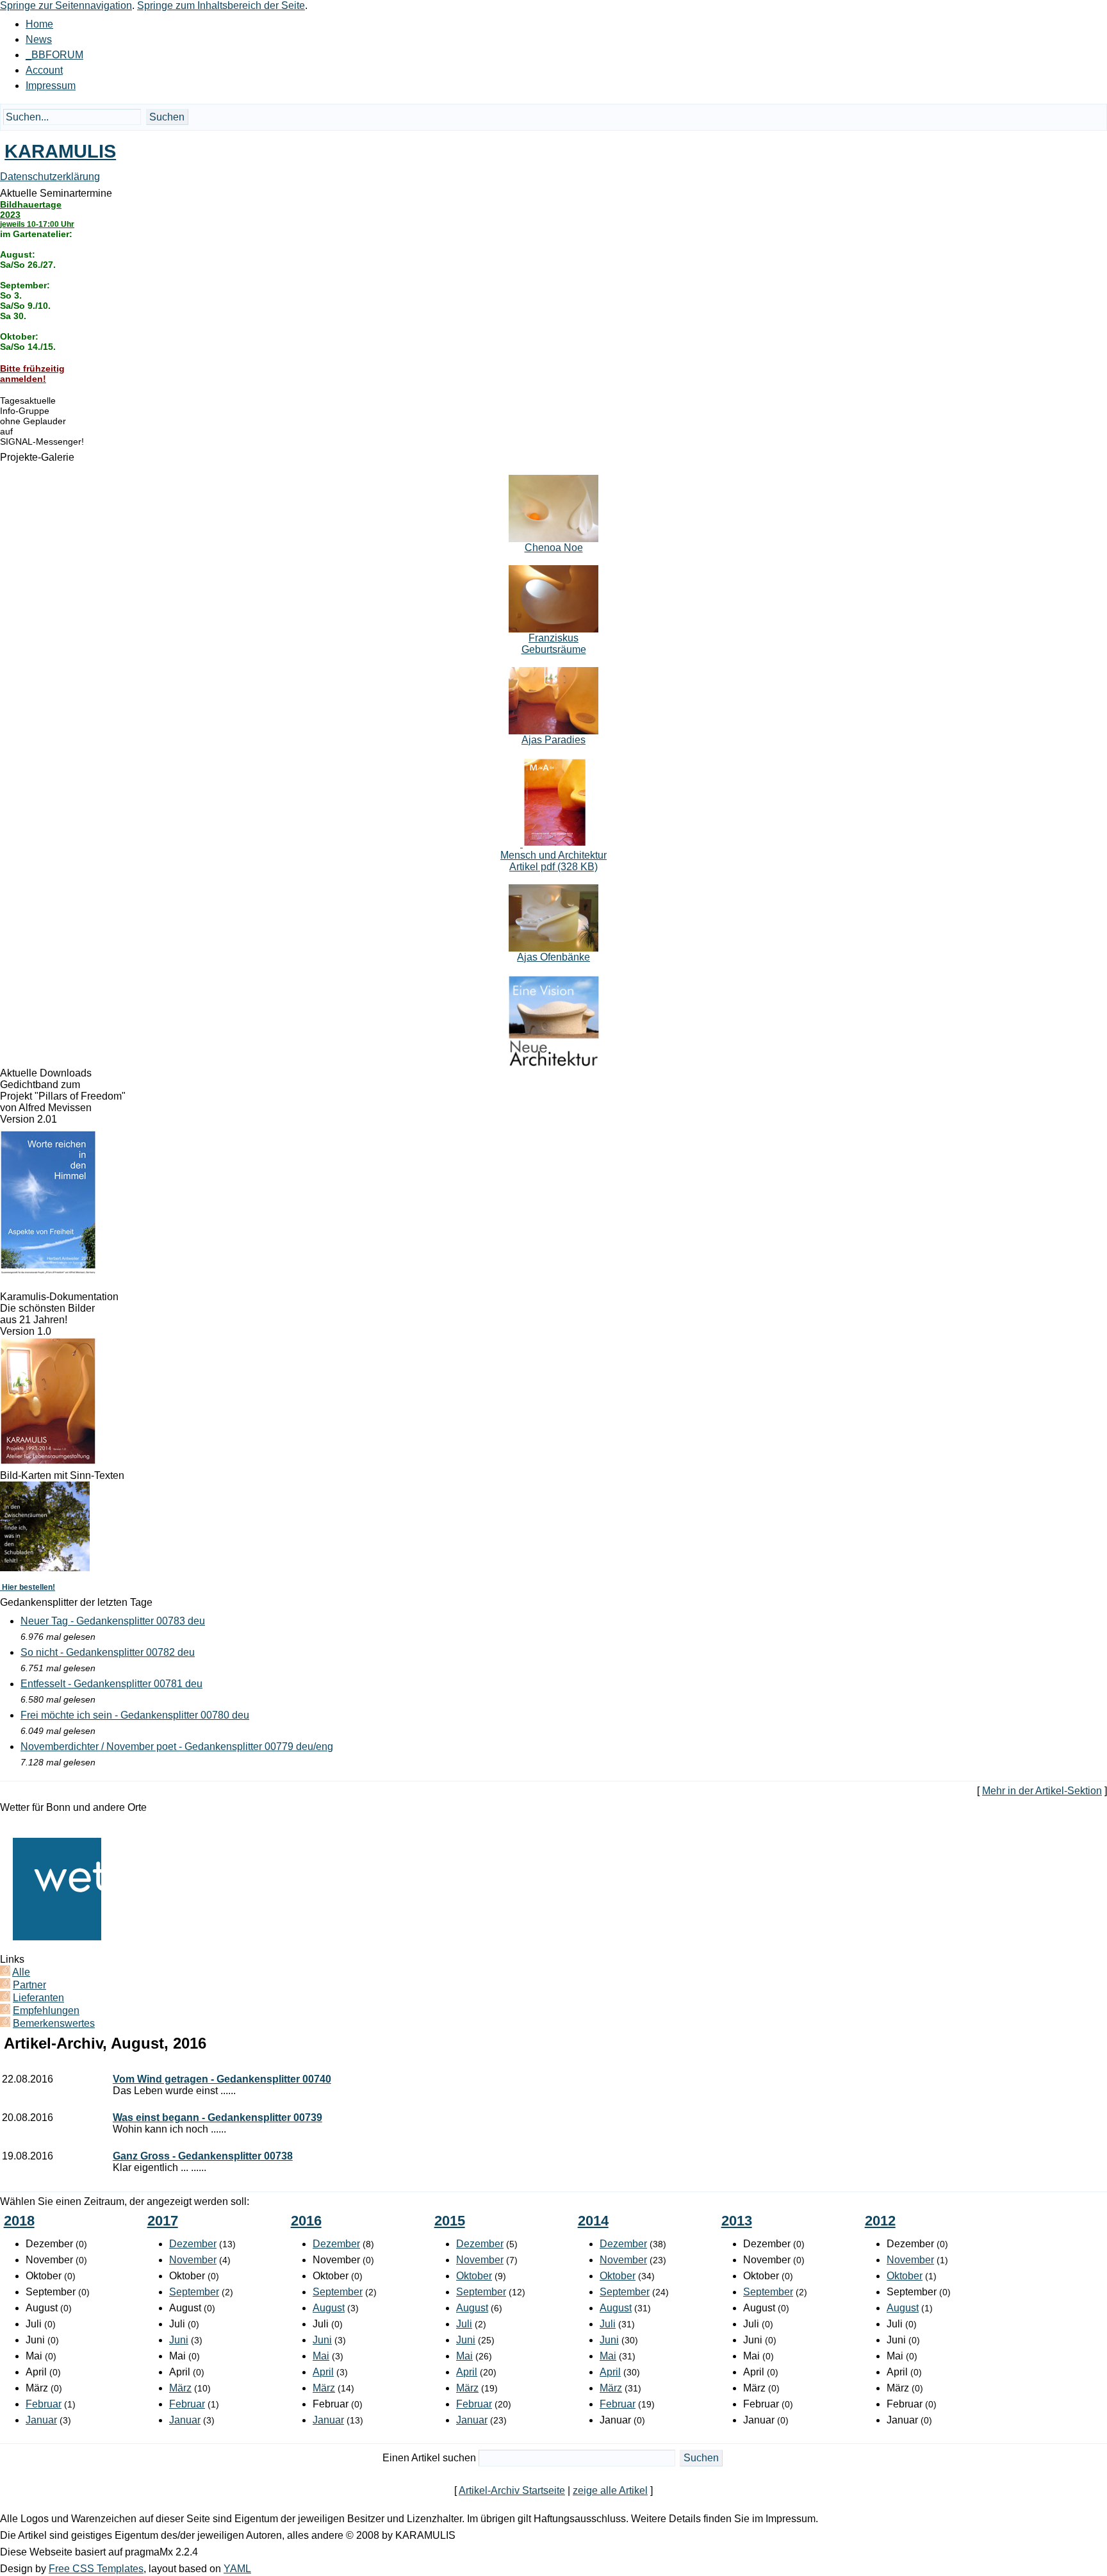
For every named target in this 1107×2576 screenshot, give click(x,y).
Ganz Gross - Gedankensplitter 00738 (203, 2156)
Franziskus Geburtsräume (554, 644)
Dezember (193, 2244)
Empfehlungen (46, 2010)
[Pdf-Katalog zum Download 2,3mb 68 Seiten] (48, 1461)
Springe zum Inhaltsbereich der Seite (221, 5)
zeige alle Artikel (610, 2490)
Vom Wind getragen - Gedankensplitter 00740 (222, 2079)
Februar (44, 2404)
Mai (321, 2356)
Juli (464, 2324)
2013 (737, 2221)
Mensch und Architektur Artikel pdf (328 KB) (553, 861)
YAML (237, 2569)
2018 (19, 2221)
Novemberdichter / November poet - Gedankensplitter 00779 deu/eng (177, 1746)
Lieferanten (38, 1998)
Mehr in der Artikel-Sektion (1042, 1791)
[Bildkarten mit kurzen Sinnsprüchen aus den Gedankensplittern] (45, 1568)
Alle (21, 1972)
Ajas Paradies (553, 740)
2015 (450, 2221)
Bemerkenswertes (54, 2023)
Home (39, 24)
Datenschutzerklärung (50, 177)
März (180, 2388)
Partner (29, 1985)
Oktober (474, 2276)
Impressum (51, 86)
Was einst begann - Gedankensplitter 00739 (217, 2118)
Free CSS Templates (96, 2569)
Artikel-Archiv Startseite (512, 2490)
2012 (880, 2221)
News (39, 39)
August (329, 2308)
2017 (163, 2221)
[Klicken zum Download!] (48, 1271)
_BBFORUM (54, 55)
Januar (41, 2420)
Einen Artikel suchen (429, 2458)
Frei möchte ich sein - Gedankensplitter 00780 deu (135, 1715)
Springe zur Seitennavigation (66, 5)
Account (44, 70)
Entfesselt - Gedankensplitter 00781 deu (111, 1684)
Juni (179, 2340)
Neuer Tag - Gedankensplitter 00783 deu (113, 1621)
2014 (593, 2221)
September (194, 2292)
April (323, 2372)
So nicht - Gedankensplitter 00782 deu (108, 1652)
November (193, 2260)
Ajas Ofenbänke (553, 957)
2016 (306, 2221)
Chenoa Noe (554, 548)
